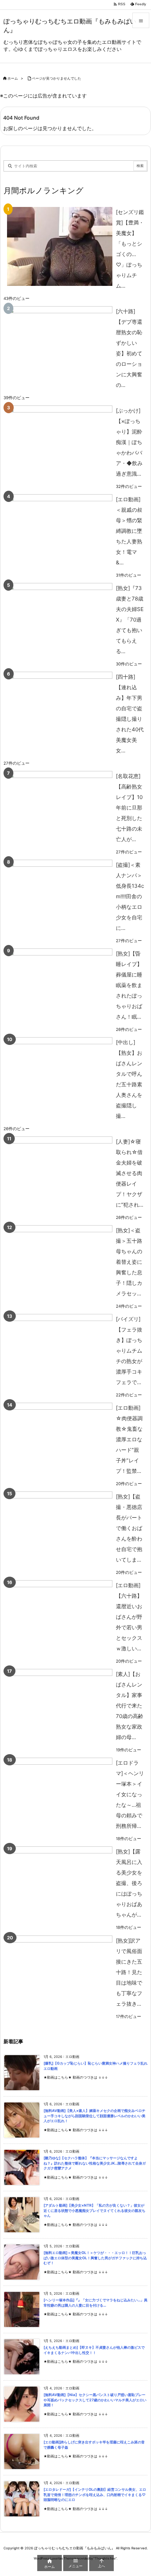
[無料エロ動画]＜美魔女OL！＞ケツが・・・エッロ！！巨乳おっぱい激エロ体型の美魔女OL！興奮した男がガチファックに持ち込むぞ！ (95, 2258)
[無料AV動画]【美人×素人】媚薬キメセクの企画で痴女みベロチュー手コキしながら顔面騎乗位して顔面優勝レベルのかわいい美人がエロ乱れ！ (94, 2116)
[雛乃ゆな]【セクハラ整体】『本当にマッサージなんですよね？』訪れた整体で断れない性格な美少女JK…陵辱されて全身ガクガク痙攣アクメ (95, 2163)
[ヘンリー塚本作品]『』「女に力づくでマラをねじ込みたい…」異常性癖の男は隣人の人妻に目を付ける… (96, 2303)
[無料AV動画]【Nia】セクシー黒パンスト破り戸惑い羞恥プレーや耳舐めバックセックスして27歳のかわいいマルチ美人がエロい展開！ (95, 2400)
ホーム (13, 78)
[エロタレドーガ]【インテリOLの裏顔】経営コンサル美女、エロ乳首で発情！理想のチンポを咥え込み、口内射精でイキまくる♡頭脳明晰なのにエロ (95, 2495)
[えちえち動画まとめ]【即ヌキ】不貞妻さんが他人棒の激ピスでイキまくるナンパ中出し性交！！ (94, 2350)
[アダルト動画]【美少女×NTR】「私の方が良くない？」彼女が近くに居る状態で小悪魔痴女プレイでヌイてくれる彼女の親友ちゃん (94, 2211)
